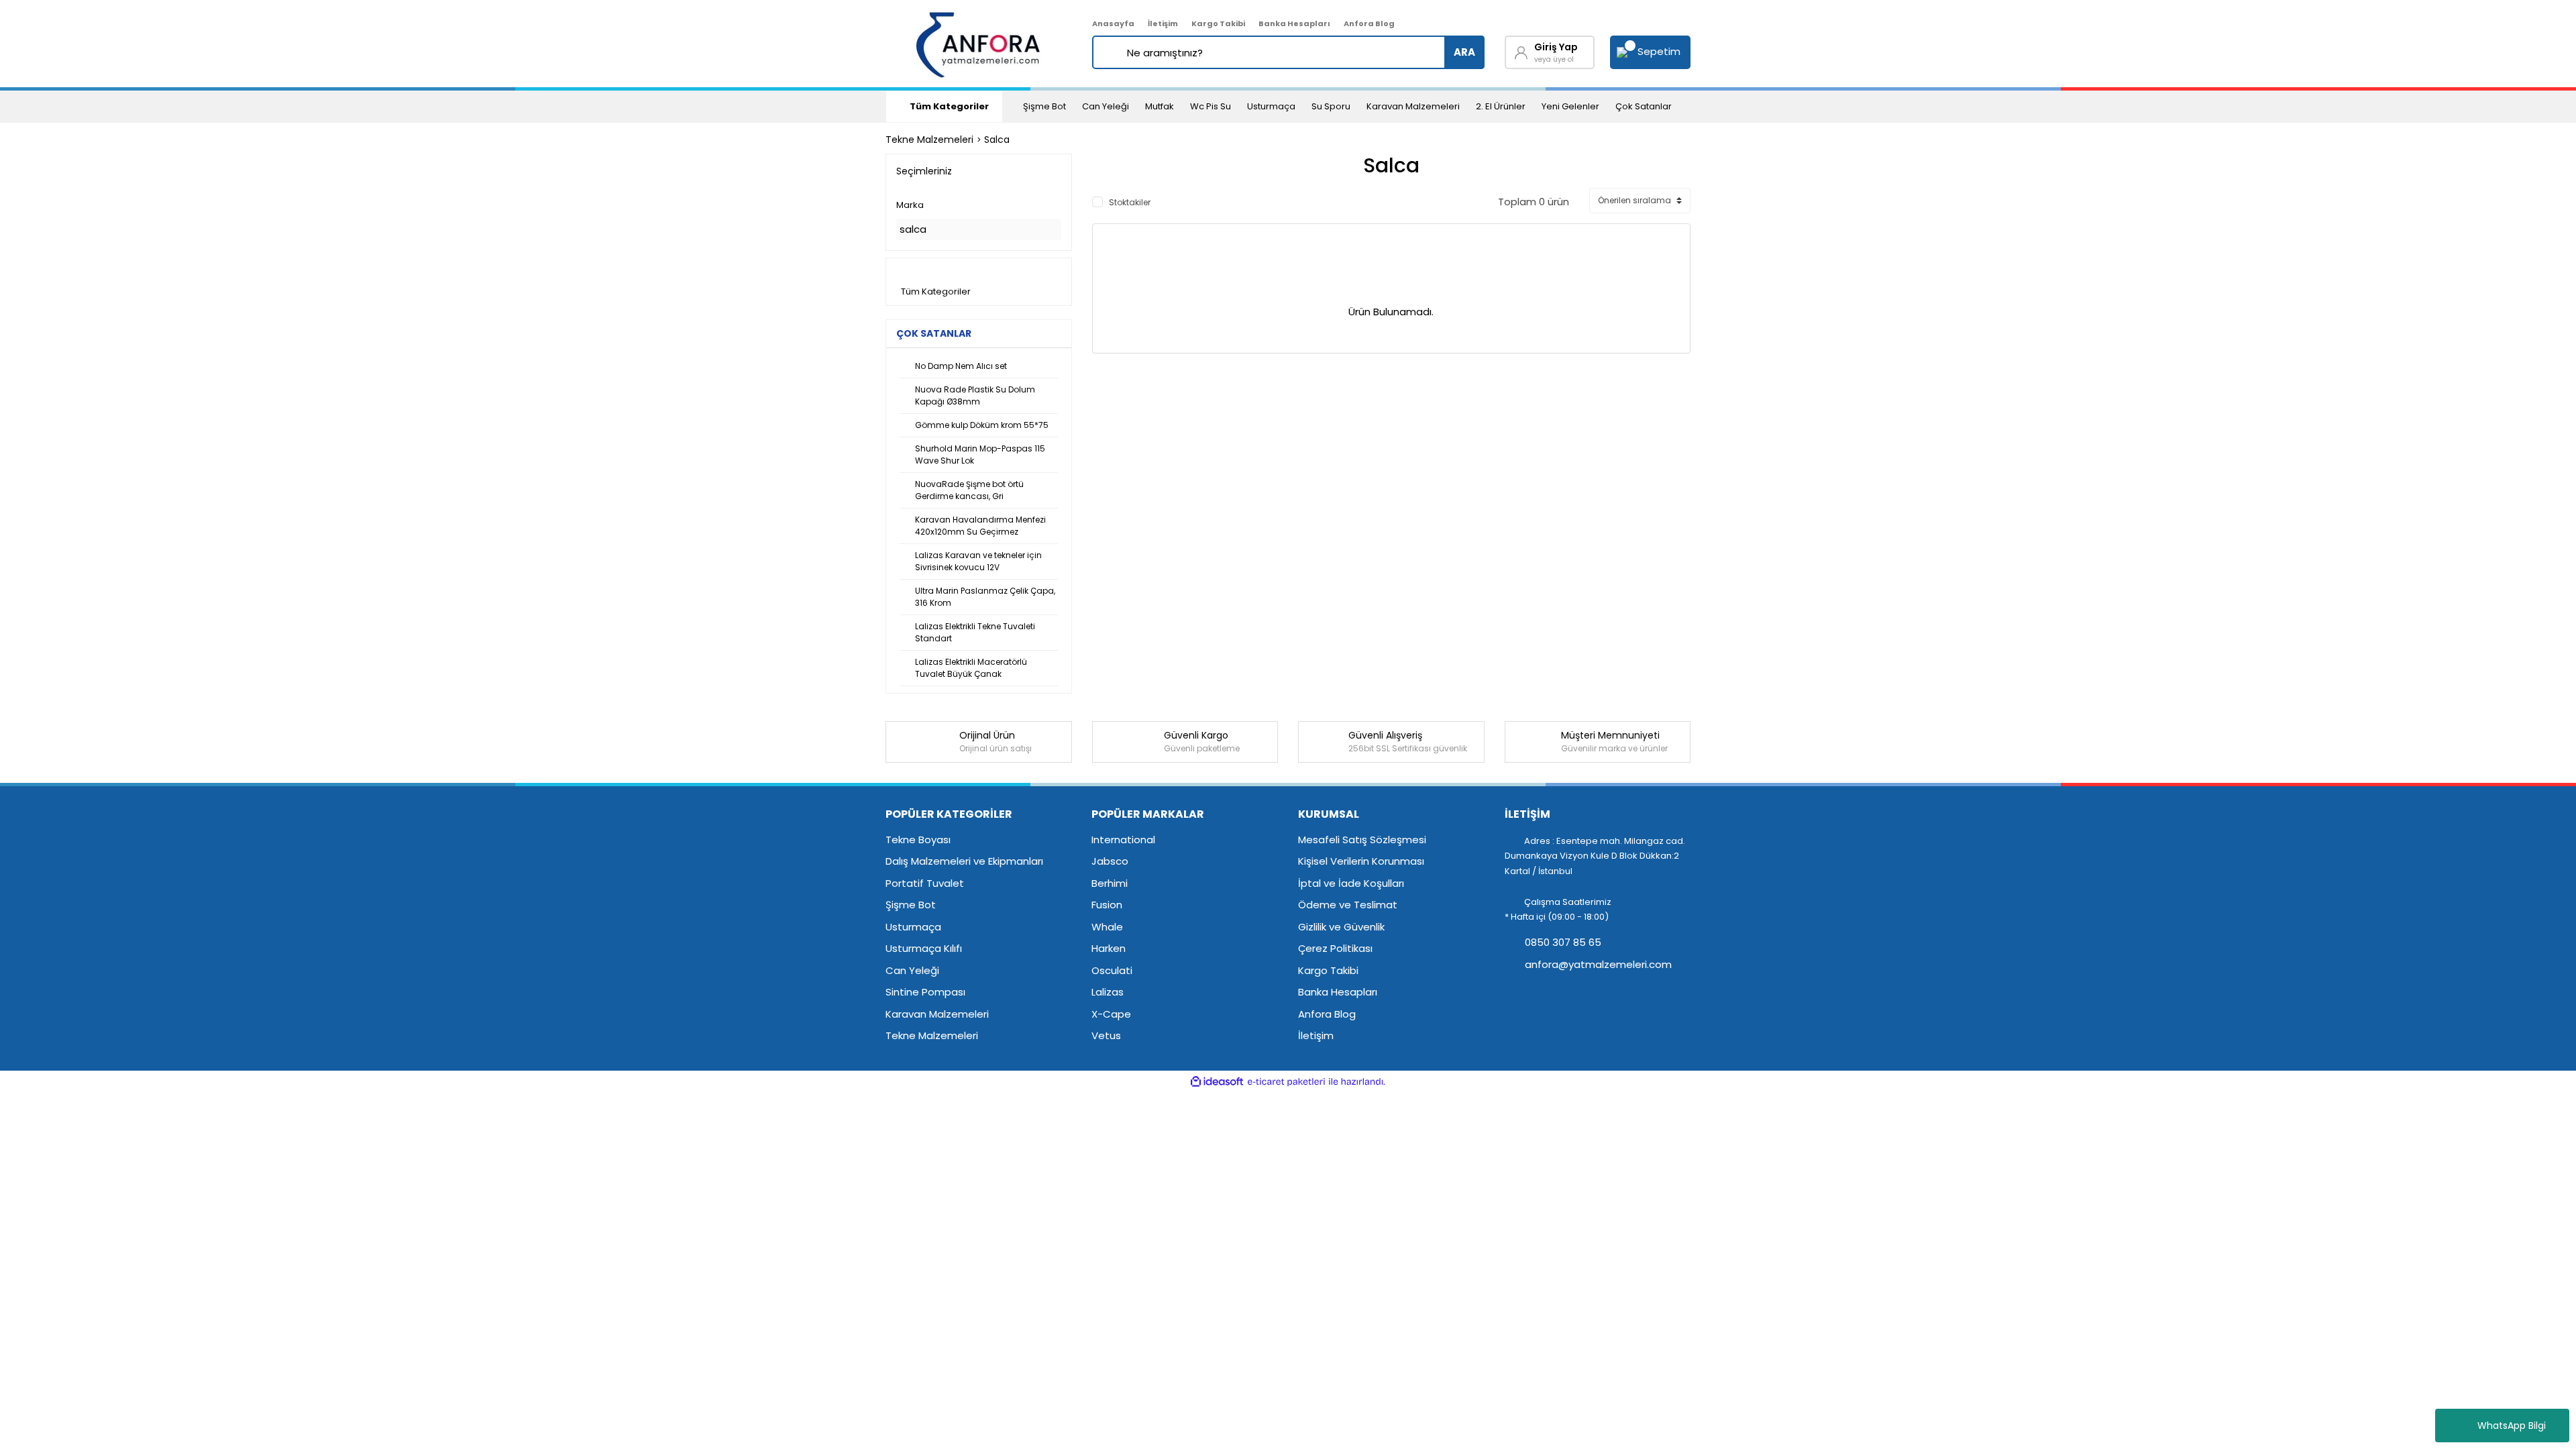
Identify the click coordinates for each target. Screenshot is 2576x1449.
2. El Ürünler (1501, 106)
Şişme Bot (1044, 106)
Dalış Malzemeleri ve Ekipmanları (964, 861)
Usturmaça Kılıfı (924, 948)
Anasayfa (1113, 23)
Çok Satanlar (1644, 106)
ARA (1464, 52)
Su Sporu (1331, 106)
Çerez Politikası (1335, 948)
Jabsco (1110, 861)
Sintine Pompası (925, 992)
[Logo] (979, 44)
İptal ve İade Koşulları (1351, 883)
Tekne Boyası (918, 840)
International (1123, 840)
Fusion (1107, 905)
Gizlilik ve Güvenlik (1341, 927)
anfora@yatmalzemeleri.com (1597, 964)
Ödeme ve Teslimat (1348, 905)
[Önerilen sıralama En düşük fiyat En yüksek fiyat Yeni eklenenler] (1640, 201)
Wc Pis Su (1211, 106)
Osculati (1112, 970)
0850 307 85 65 (1562, 942)
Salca (997, 140)
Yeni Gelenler (1570, 106)
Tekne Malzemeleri (932, 1035)
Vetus (1106, 1035)
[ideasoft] (1217, 1082)
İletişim (1163, 23)
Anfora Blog (1369, 23)
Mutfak (1160, 106)
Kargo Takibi (1218, 23)
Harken (1109, 948)
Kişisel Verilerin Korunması (1361, 861)
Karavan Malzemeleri (1413, 106)
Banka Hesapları (1294, 23)
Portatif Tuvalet (925, 883)
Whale (1107, 927)
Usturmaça (1271, 106)
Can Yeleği (1106, 106)
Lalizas (1108, 992)
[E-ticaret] (1286, 1082)
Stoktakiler (1130, 202)
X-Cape (1111, 1014)
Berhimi (1110, 883)
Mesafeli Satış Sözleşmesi (1362, 840)
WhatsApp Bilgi (2512, 1426)
